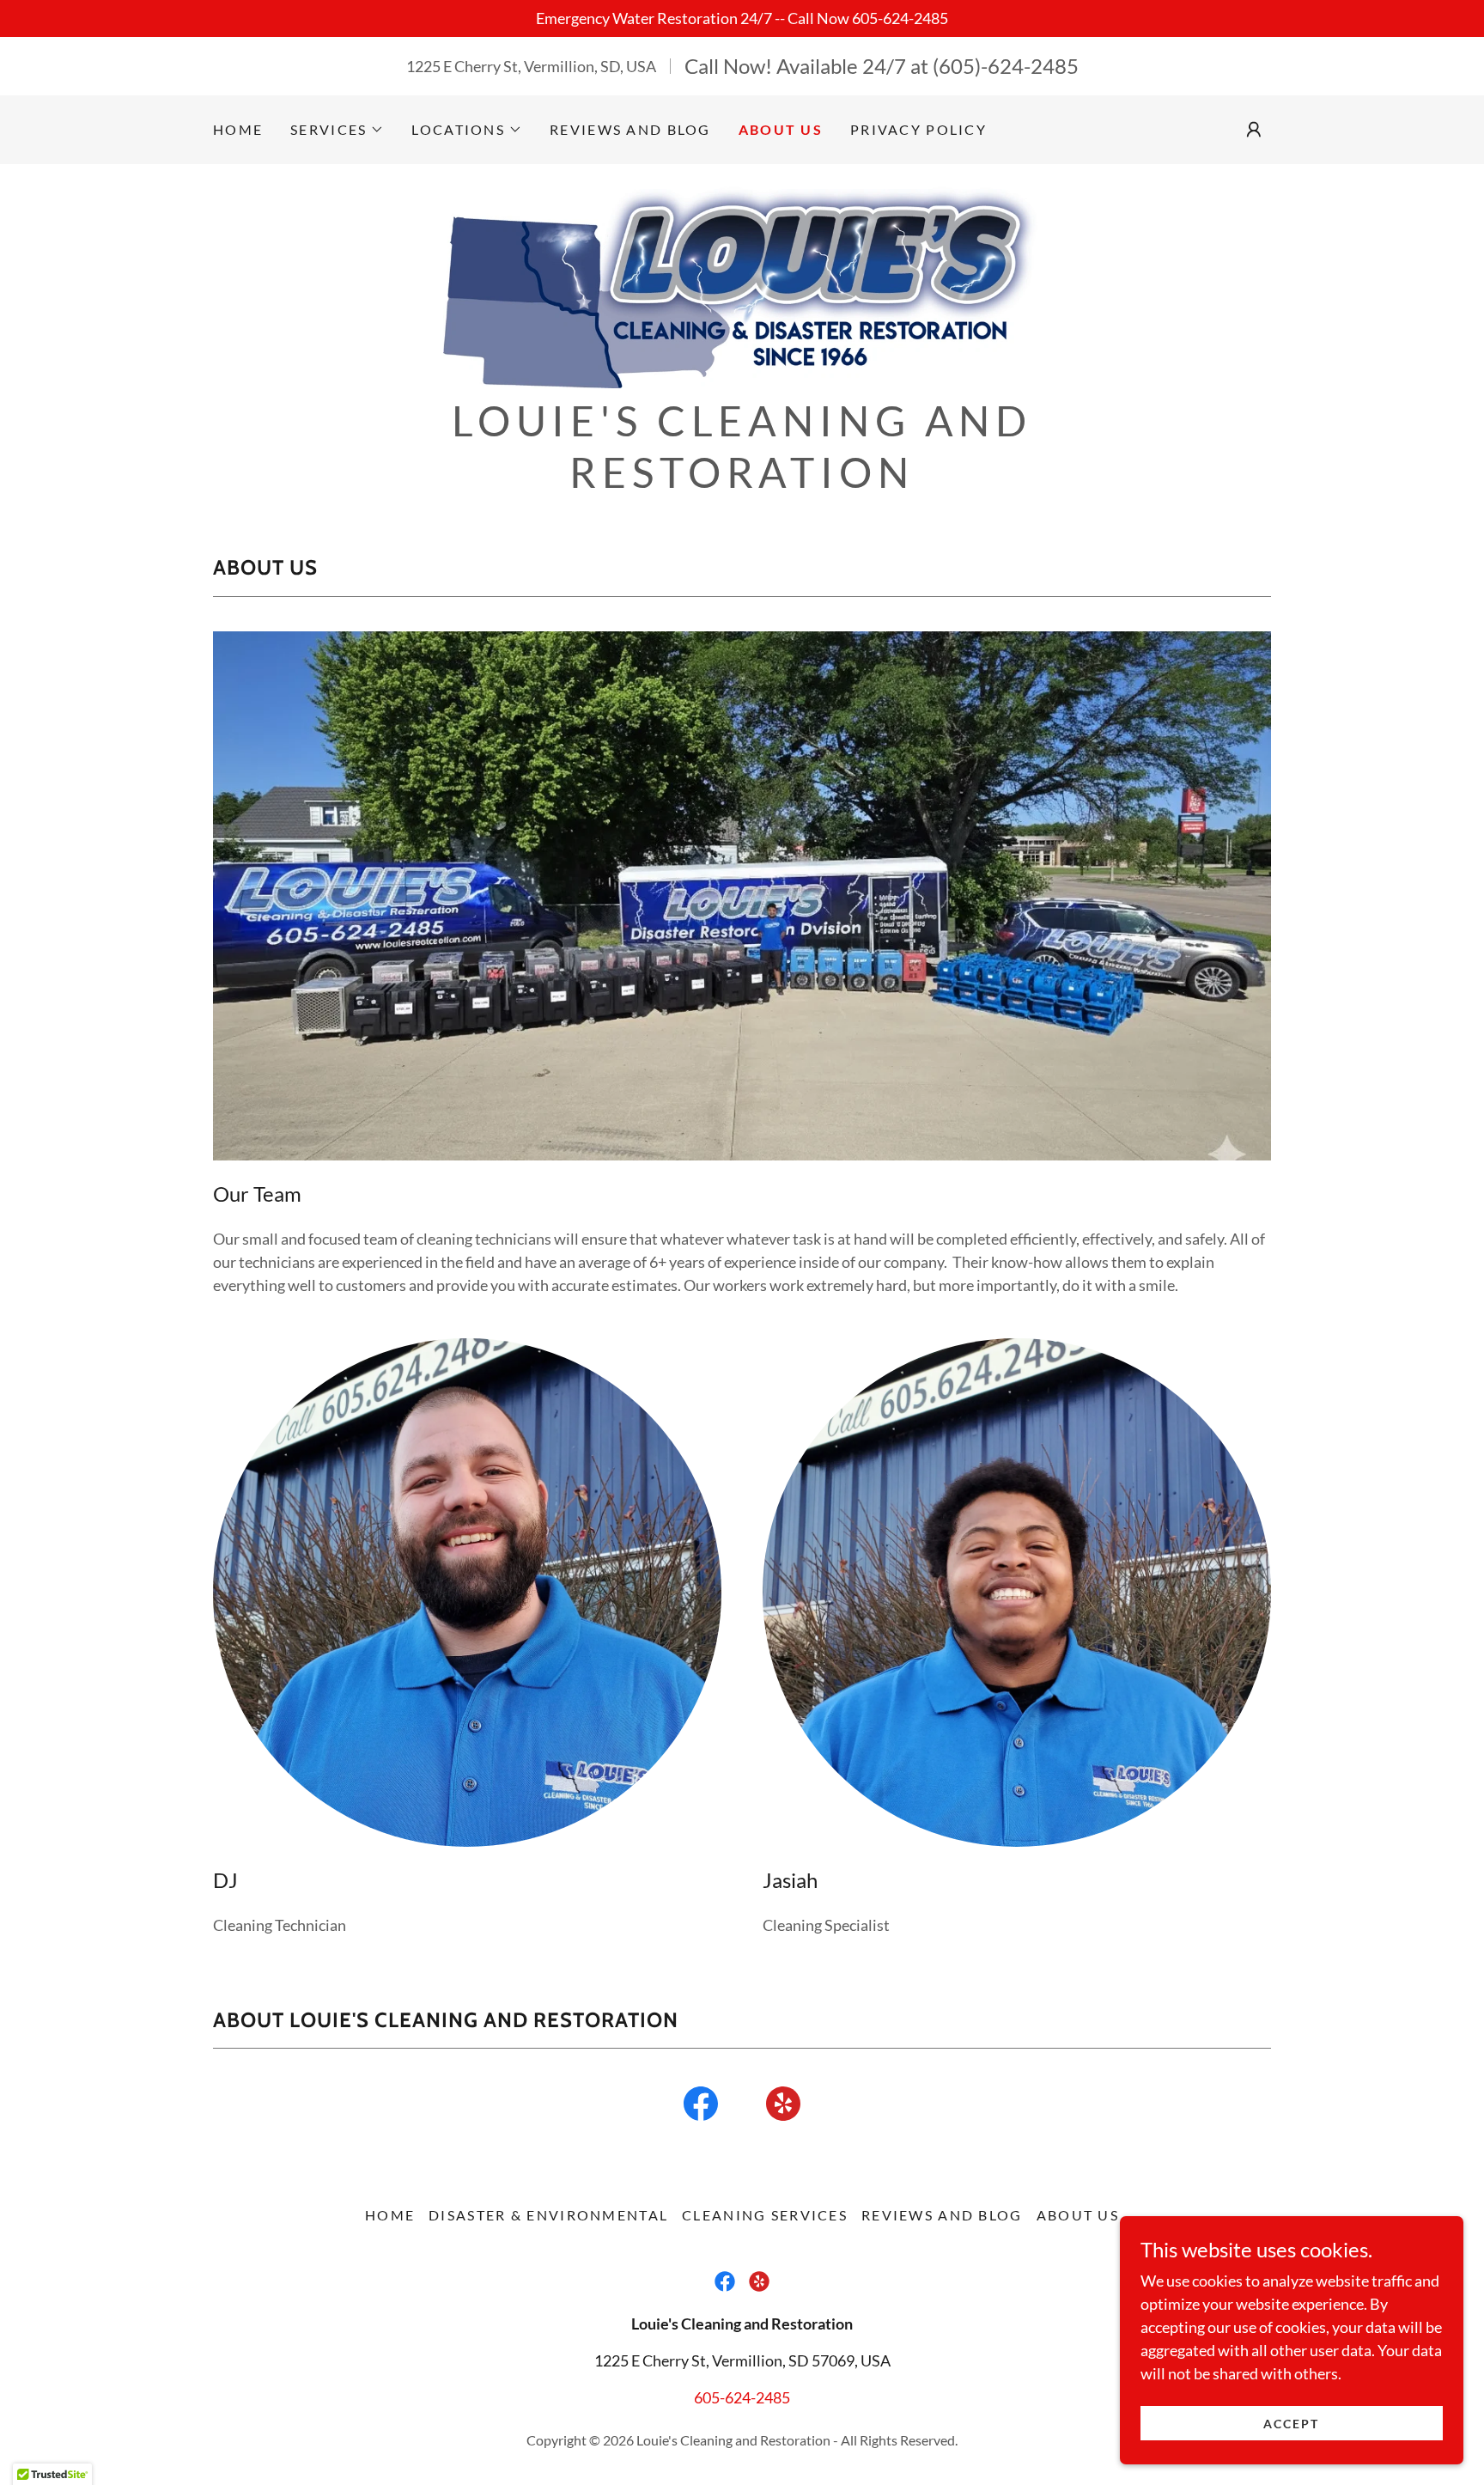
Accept (1291, 2424)
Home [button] (390, 2215)
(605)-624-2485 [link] (1006, 66)
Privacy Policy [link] (918, 129)
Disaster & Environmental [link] (548, 2215)
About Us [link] (781, 129)
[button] (337, 130)
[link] (742, 284)
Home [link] (238, 129)
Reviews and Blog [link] (630, 129)
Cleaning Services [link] (765, 2215)
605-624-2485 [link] (742, 2397)
